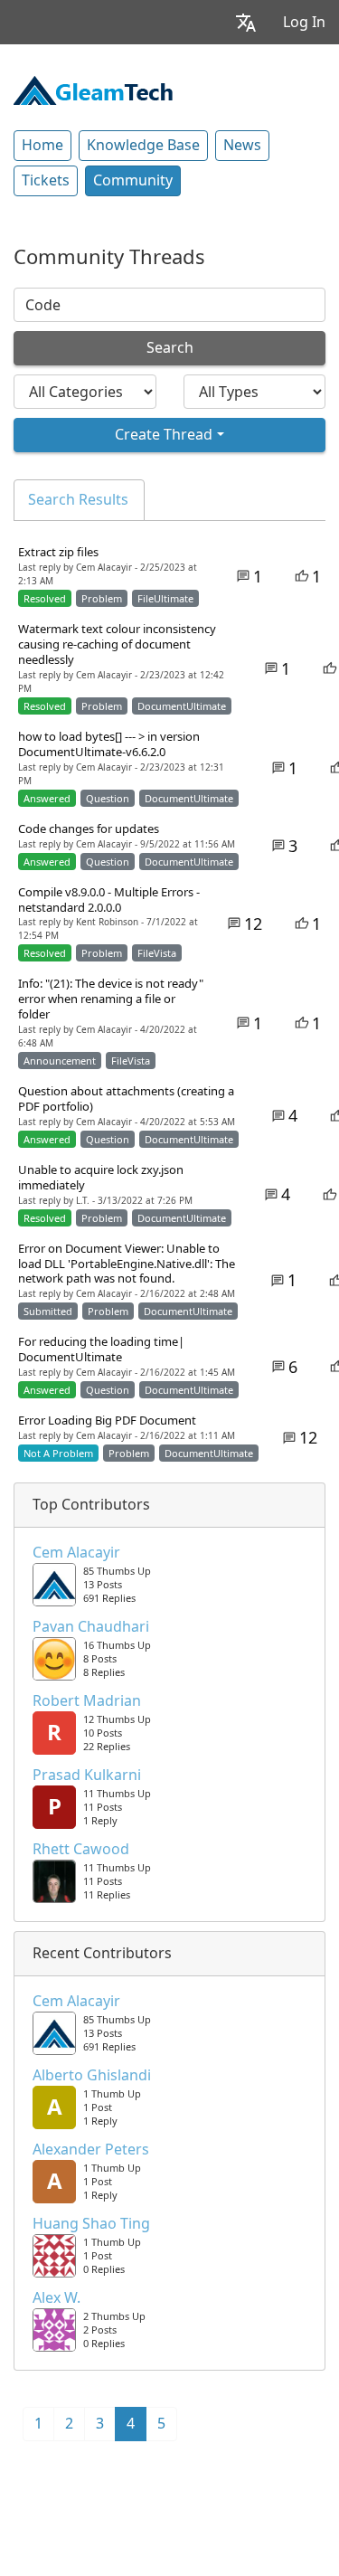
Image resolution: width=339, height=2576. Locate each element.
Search (170, 348)
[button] (246, 22)
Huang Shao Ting (91, 2224)
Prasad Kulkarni (87, 1776)
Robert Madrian (87, 1701)
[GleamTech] (93, 89)
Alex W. (56, 2298)
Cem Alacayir (76, 1553)
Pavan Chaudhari (91, 1627)
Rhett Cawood (81, 1850)
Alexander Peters (91, 2150)
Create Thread (164, 435)
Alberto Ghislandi (92, 2076)
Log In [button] (304, 22)
